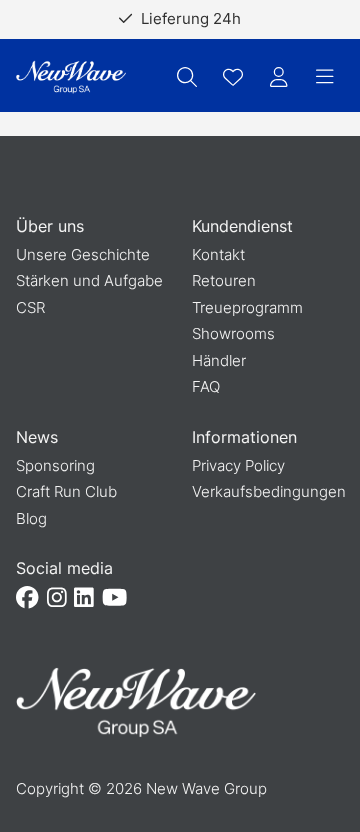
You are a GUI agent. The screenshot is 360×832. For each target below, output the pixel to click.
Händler (219, 360)
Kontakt (218, 254)
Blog (31, 518)
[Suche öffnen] (187, 77)
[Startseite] (71, 77)
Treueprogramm (247, 307)
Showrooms (233, 333)
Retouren (224, 280)
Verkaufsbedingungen (269, 491)
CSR (30, 307)
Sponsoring (55, 465)
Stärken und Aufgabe (89, 280)
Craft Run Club (66, 491)
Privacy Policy (238, 465)
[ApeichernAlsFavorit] (233, 77)
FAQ (206, 386)
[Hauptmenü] (325, 77)
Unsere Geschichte (83, 254)
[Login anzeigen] (279, 77)
